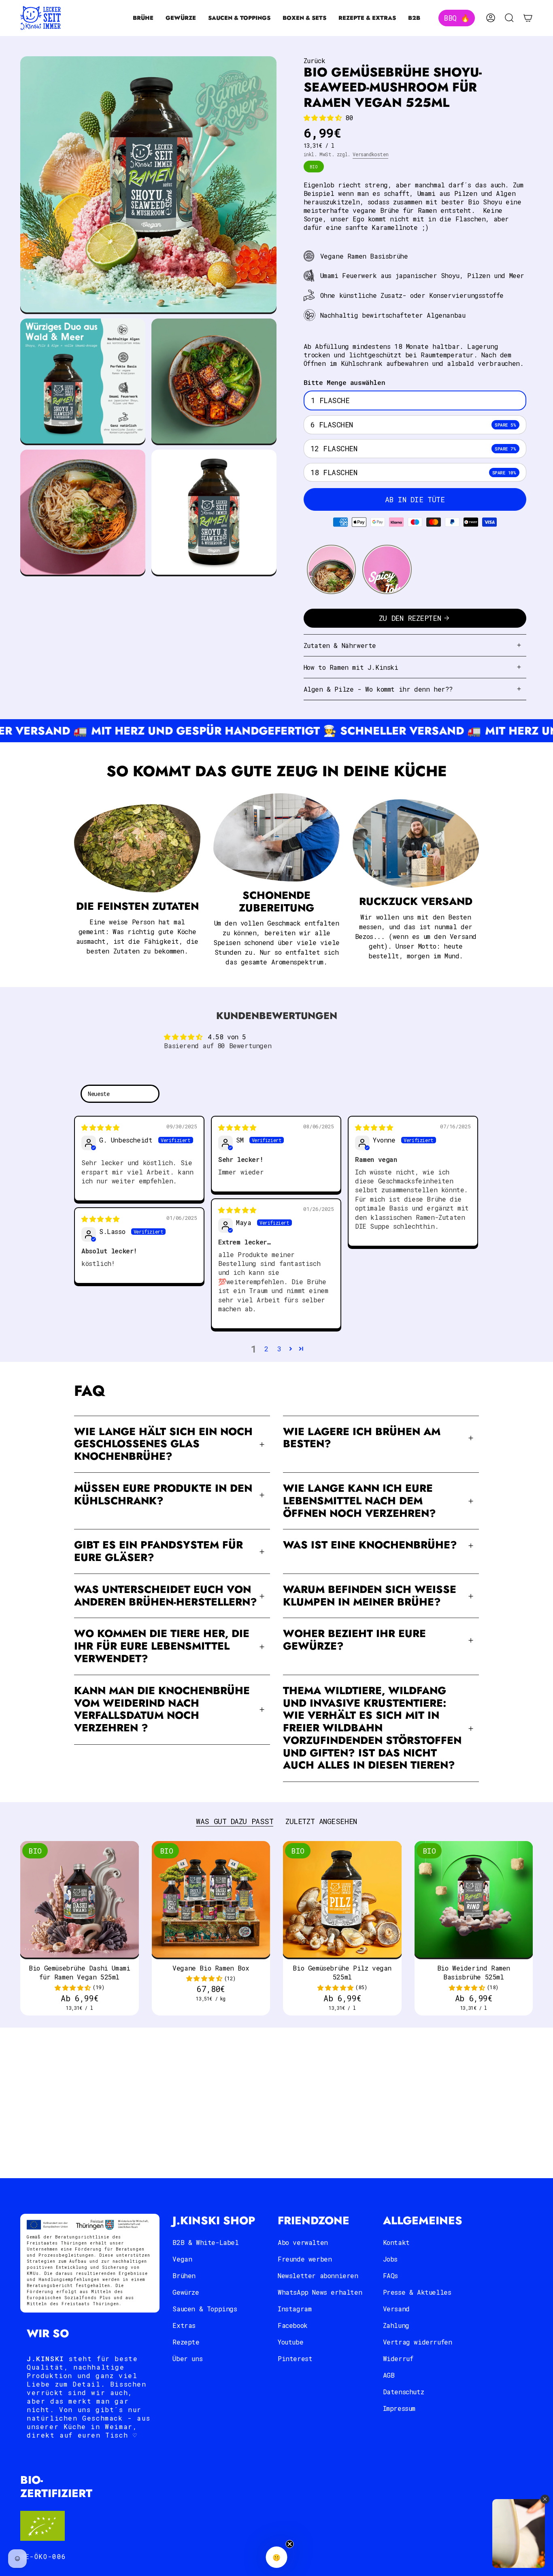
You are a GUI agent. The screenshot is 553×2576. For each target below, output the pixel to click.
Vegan (182, 2259)
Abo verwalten (303, 2242)
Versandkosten (370, 154)
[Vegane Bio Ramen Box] (211, 1900)
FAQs (390, 2276)
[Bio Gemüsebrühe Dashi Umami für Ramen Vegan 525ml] (80, 1900)
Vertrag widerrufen (418, 2342)
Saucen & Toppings (205, 2309)
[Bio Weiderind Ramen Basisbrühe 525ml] (474, 1900)
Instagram (295, 2309)
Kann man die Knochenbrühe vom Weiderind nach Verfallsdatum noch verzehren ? (162, 1709)
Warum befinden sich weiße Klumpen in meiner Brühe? (370, 1596)
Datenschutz (404, 2392)
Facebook (293, 2325)
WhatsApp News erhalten (320, 2292)
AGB (389, 2375)
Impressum (399, 2408)
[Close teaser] (290, 2544)
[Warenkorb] (528, 18)
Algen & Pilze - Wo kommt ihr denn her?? (378, 689)
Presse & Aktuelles (417, 2292)
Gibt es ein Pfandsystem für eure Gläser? (158, 1551)
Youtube (290, 2342)
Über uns (187, 2358)
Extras (184, 2325)
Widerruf (398, 2358)
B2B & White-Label (205, 2242)
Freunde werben (305, 2259)
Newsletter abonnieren (318, 2276)
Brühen (184, 2276)
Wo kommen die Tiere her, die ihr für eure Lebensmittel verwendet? (162, 1646)
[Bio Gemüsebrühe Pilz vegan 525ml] (342, 1900)
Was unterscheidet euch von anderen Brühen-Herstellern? (166, 1596)
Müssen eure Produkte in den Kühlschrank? (163, 1495)
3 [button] (279, 1349)
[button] (143, 18)
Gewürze (186, 2292)
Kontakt (396, 2242)
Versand (396, 2309)
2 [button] (266, 1349)
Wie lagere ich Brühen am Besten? (362, 1438)
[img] (100, 1127)
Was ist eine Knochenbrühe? (370, 1545)
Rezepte (186, 2342)
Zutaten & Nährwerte (340, 645)
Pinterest (295, 2358)
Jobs (390, 2259)
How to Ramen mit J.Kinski (351, 667)
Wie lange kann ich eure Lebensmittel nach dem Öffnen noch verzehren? (359, 1501)
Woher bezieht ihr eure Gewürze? (354, 1640)
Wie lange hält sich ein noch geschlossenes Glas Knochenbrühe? (163, 1444)
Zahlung (396, 2325)
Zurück (315, 61)
